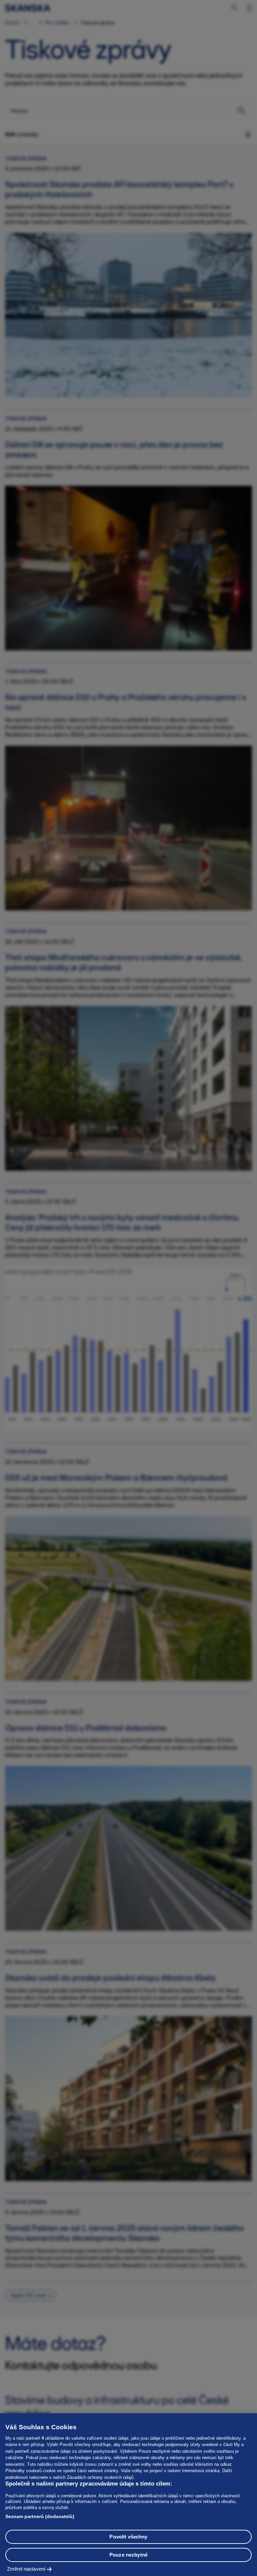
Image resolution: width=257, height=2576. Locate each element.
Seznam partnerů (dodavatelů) (40, 2516)
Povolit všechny (128, 2537)
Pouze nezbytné (128, 2555)
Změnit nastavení (26, 2569)
